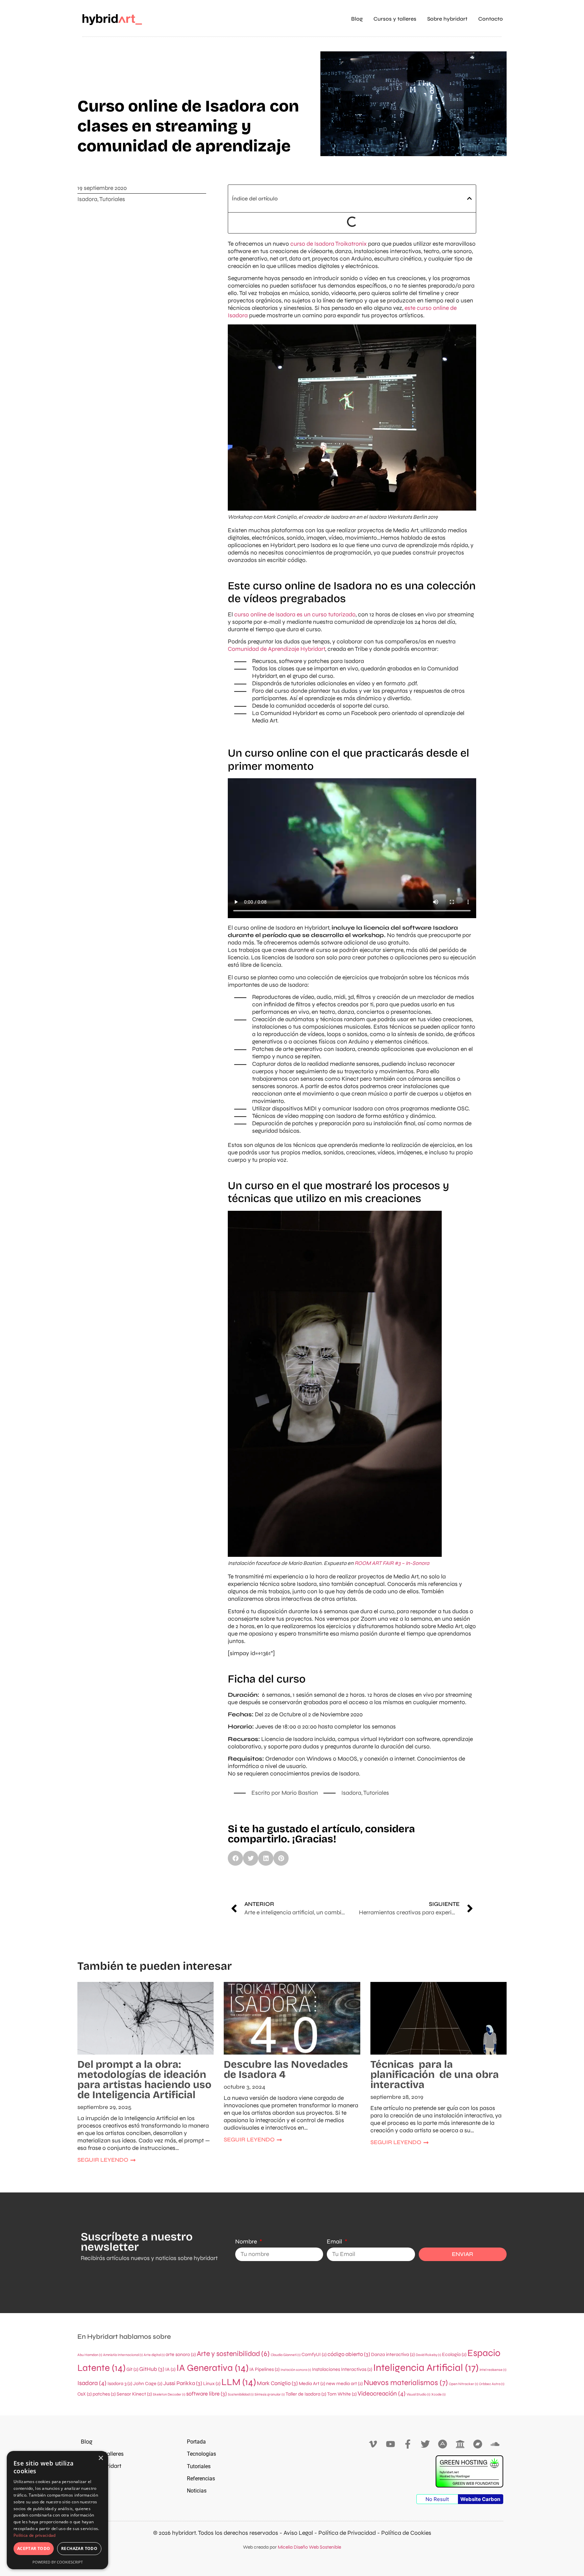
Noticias (197, 2491)
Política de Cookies (406, 2533)
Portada (196, 2442)
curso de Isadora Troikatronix (329, 244)
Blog (357, 19)
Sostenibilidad (241, 2394)
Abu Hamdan (90, 2355)
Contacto (491, 19)
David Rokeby (428, 2355)
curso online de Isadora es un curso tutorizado (295, 615)
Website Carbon (480, 2499)
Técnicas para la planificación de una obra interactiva (435, 2075)
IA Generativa (212, 2368)
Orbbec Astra (492, 2384)
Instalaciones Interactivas (342, 2369)
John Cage (148, 2384)
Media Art (312, 2384)
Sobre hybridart (447, 19)
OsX (84, 2394)
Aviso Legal (298, 2533)
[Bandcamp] (478, 2444)
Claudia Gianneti (286, 2355)
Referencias (201, 2479)
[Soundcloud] (495, 2444)
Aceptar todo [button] (34, 2548)
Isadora (87, 199)
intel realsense (493, 2370)
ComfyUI (314, 2354)
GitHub (152, 2369)
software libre (206, 2394)
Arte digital (154, 2355)
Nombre (247, 2242)
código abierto (349, 2354)
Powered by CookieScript (58, 2562)
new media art (344, 2384)
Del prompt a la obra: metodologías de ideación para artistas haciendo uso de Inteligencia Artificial (144, 2080)
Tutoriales (112, 199)
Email (335, 2242)
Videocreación (382, 2394)
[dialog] (57, 2510)
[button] (469, 198)
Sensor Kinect (134, 2394)
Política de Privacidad (347, 2533)
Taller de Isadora (306, 2394)
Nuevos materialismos (406, 2383)
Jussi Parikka (183, 2383)
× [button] (101, 2458)
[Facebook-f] (408, 2444)
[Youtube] (391, 2444)
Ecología (454, 2354)
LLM (239, 2382)
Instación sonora (296, 2370)
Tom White (342, 2394)
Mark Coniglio (277, 2383)
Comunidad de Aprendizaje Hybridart (276, 649)
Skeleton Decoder (169, 2394)
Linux (212, 2384)
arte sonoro (181, 2354)
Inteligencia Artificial (426, 2368)
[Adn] (443, 2444)
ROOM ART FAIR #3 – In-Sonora (392, 1563)
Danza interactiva (393, 2354)
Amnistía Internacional (123, 2355)
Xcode (438, 2394)
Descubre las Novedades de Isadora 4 (286, 2069)
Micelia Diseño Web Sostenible (309, 2547)
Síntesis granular (270, 2394)
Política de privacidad (35, 2535)
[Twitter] (425, 2444)
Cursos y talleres (395, 19)
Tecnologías (201, 2454)
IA (170, 2369)
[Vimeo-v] (373, 2444)
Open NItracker (463, 2384)
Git (132, 2369)
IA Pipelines (264, 2369)
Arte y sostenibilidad (233, 2354)
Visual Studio (418, 2394)
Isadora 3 (120, 2384)
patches (104, 2394)
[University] (460, 2444)
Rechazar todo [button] (79, 2548)
